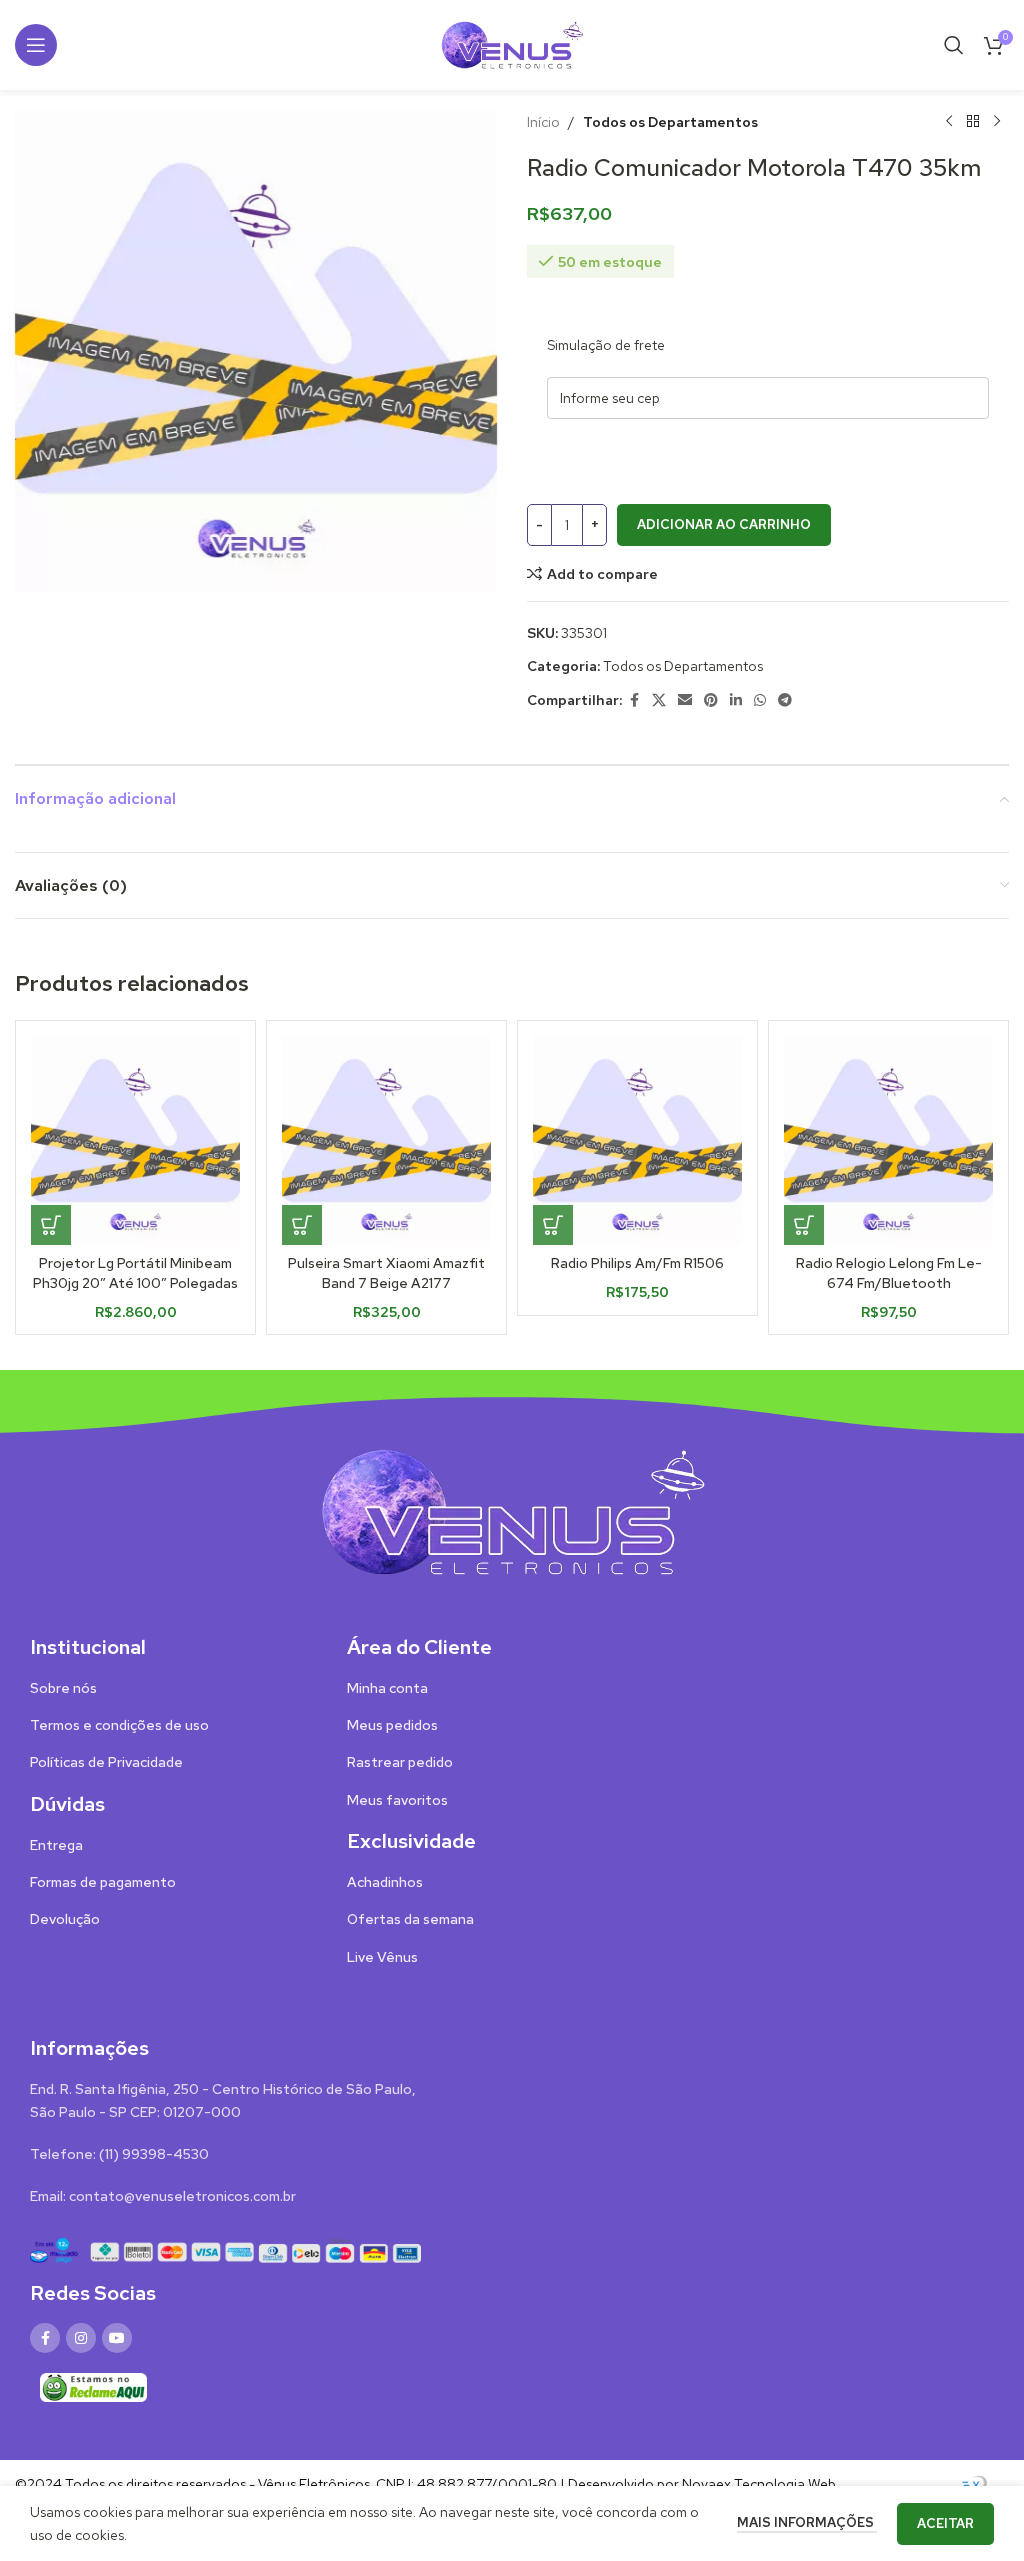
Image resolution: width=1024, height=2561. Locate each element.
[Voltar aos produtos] (973, 122)
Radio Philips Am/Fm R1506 (637, 1263)
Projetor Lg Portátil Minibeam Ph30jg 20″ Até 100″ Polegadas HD (135, 1282)
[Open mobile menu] (36, 45)
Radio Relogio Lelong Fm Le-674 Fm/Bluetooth (889, 1273)
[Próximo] (997, 122)
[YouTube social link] (117, 2338)
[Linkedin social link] (736, 700)
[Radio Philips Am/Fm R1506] (637, 1140)
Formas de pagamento (103, 1882)
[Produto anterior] (949, 122)
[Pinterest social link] (711, 700)
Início (543, 122)
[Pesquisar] (954, 45)
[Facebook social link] (634, 700)
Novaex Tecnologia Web (759, 2484)
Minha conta (387, 1688)
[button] (51, 1225)
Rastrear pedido (400, 1762)
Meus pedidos (392, 1725)
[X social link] (659, 700)
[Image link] (512, 1510)
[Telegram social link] (785, 700)
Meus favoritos (397, 1800)
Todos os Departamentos (670, 122)
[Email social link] (685, 700)
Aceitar (945, 2523)
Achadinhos (385, 1882)
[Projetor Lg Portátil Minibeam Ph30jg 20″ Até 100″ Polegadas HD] (135, 1140)
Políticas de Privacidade (106, 1762)
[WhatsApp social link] (760, 700)
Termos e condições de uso (119, 1725)
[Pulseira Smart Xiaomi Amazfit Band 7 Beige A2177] (386, 1140)
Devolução (65, 1919)
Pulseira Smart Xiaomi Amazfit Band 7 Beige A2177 (386, 1273)
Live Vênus (382, 1957)
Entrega (56, 1845)
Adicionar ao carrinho (724, 524)
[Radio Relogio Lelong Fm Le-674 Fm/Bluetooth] (888, 1140)
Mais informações (807, 2522)
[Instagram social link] (81, 2338)
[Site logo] (512, 43)
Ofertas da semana (410, 1919)
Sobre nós (63, 1688)
